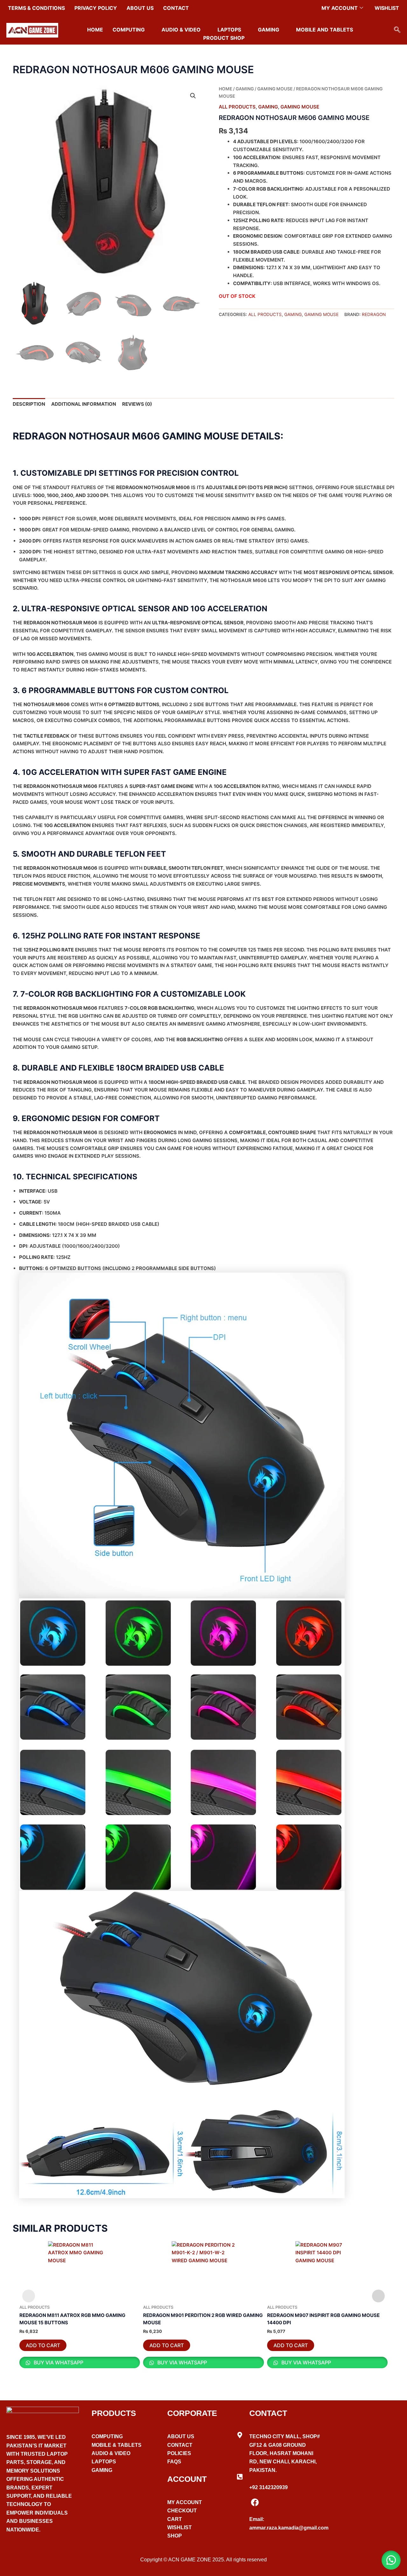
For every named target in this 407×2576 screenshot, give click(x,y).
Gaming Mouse (275, 89)
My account (340, 8)
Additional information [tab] (84, 404)
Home (95, 30)
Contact (176, 8)
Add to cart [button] (43, 2345)
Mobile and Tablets (324, 30)
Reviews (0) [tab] (137, 404)
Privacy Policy (96, 8)
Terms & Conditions (36, 8)
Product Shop (224, 38)
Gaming (269, 30)
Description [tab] (29, 404)
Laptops (229, 30)
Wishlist (387, 8)
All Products (237, 107)
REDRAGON (374, 314)
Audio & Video (181, 30)
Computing (129, 30)
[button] (397, 30)
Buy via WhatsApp (58, 2362)
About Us (140, 8)
